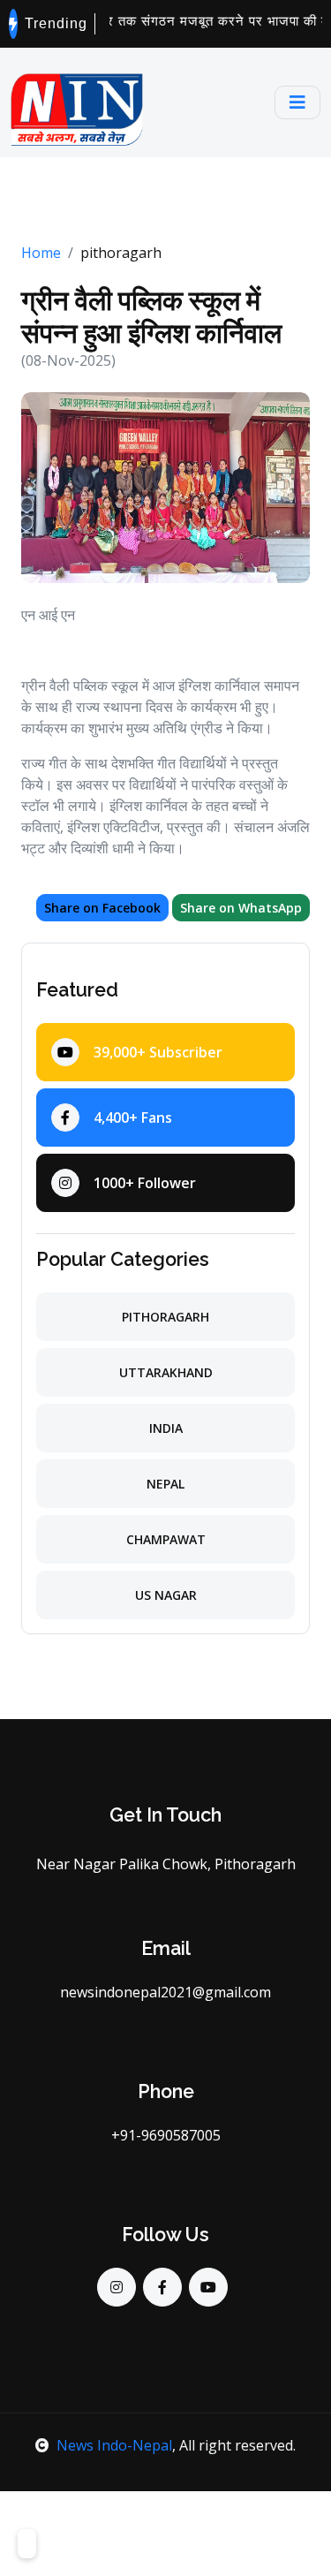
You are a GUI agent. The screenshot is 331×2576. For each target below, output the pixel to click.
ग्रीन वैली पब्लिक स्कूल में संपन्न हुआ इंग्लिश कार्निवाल (151, 317)
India (166, 1428)
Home (41, 253)
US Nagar (166, 1595)
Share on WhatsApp (241, 908)
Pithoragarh (165, 1317)
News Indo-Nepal (114, 2445)
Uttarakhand (166, 1372)
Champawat (166, 1539)
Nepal (165, 1484)
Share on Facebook (102, 908)
